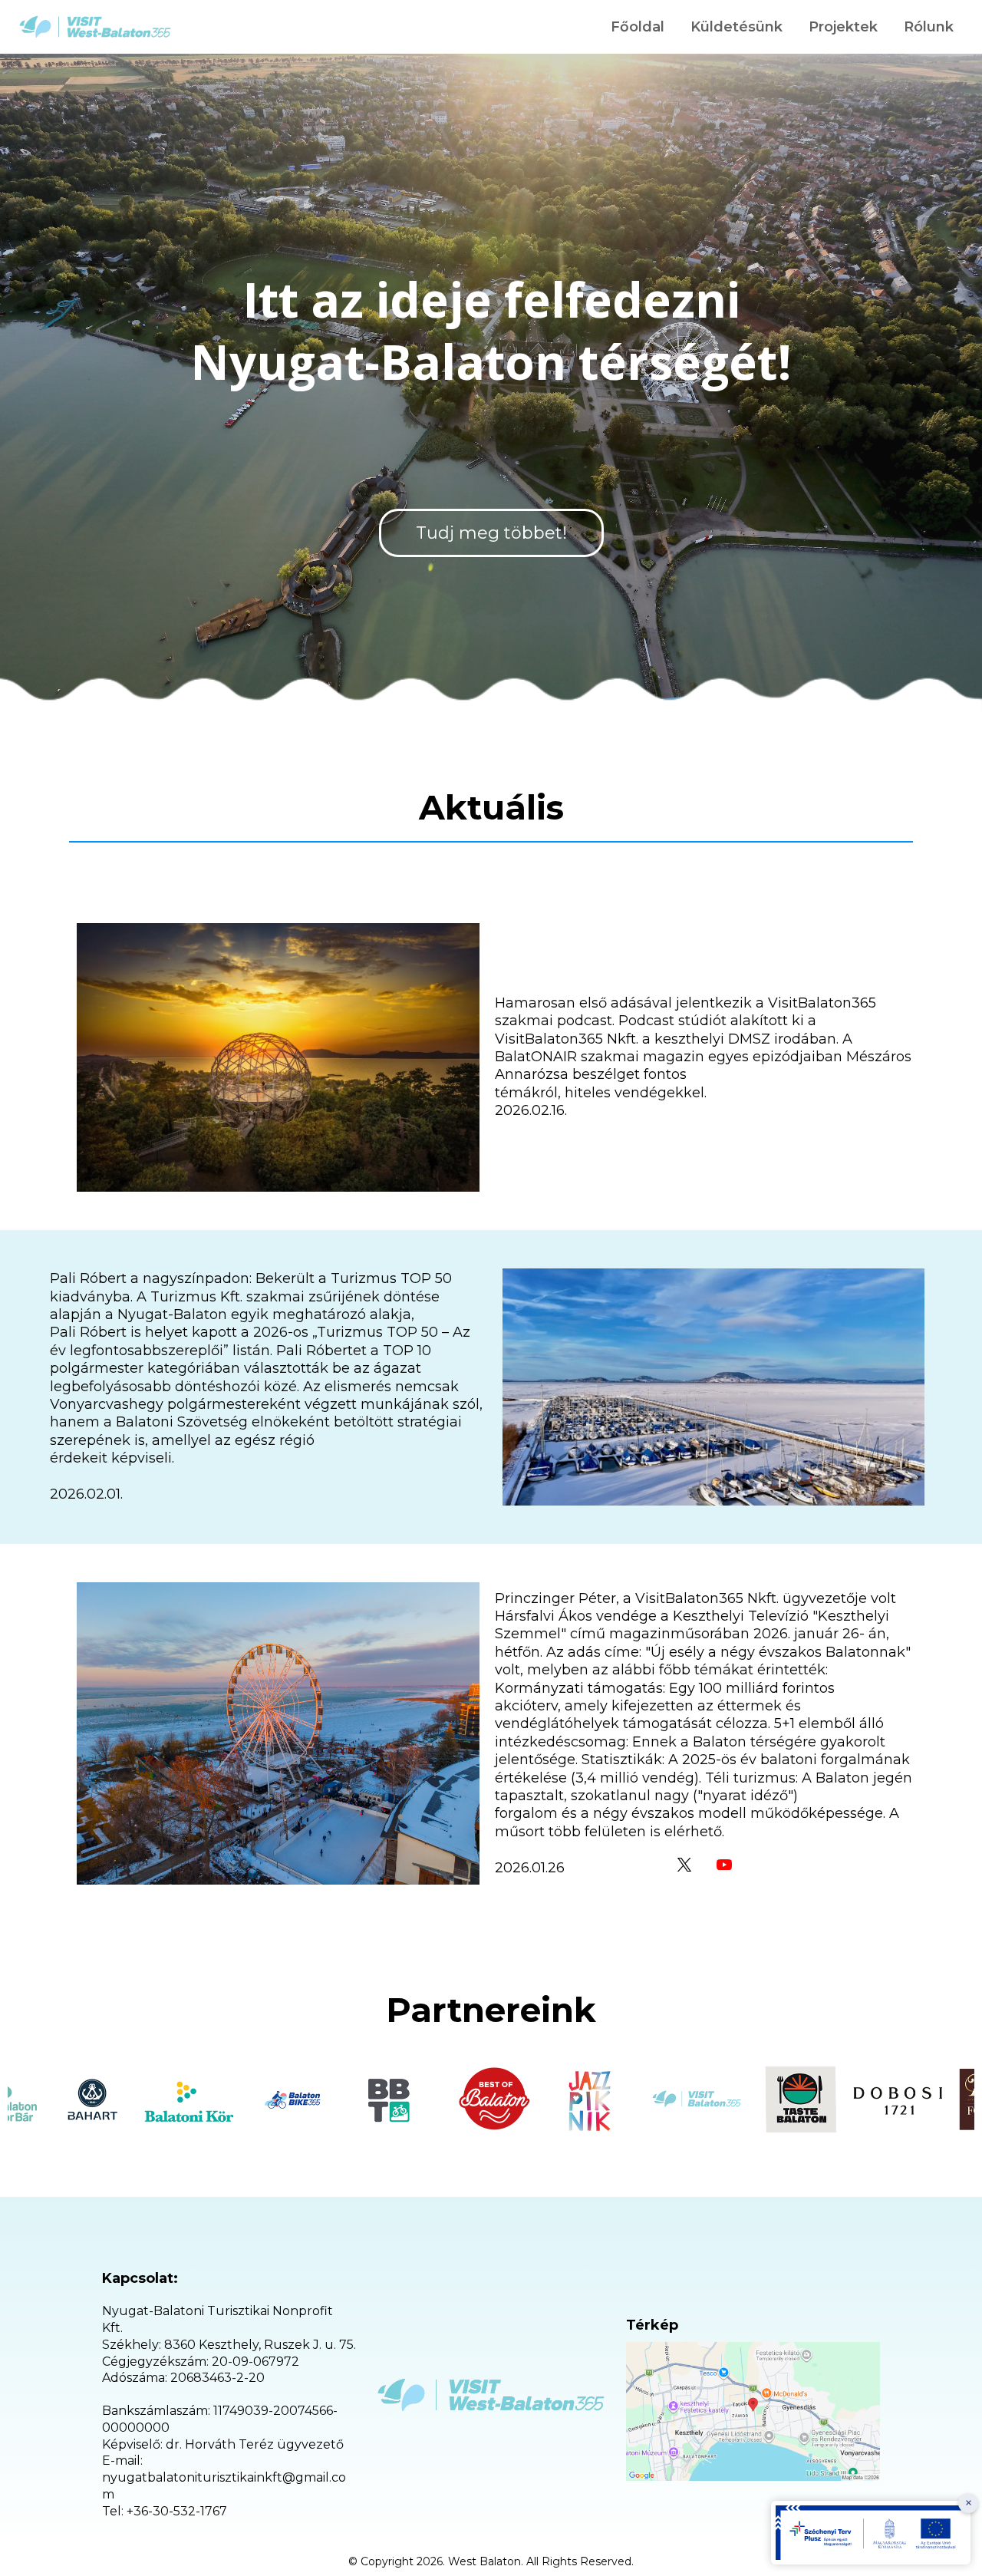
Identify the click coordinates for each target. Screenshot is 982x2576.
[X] (684, 1865)
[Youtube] (724, 1865)
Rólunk (929, 27)
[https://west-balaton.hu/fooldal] (95, 27)
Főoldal (638, 27)
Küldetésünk (736, 27)
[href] (753, 2411)
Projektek (843, 27)
